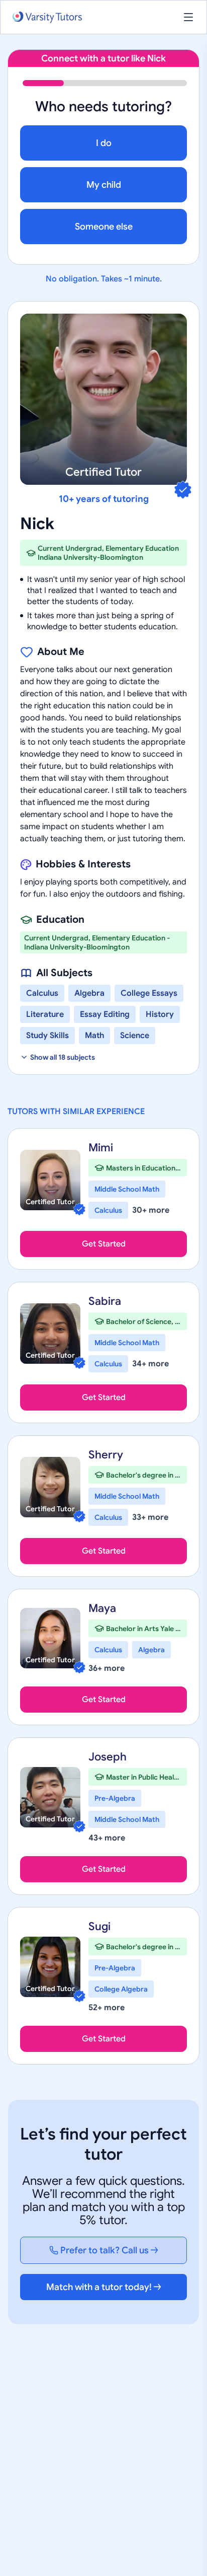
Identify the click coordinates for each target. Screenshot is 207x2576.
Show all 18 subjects (63, 1057)
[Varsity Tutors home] (47, 17)
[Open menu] (188, 17)
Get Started (104, 1244)
